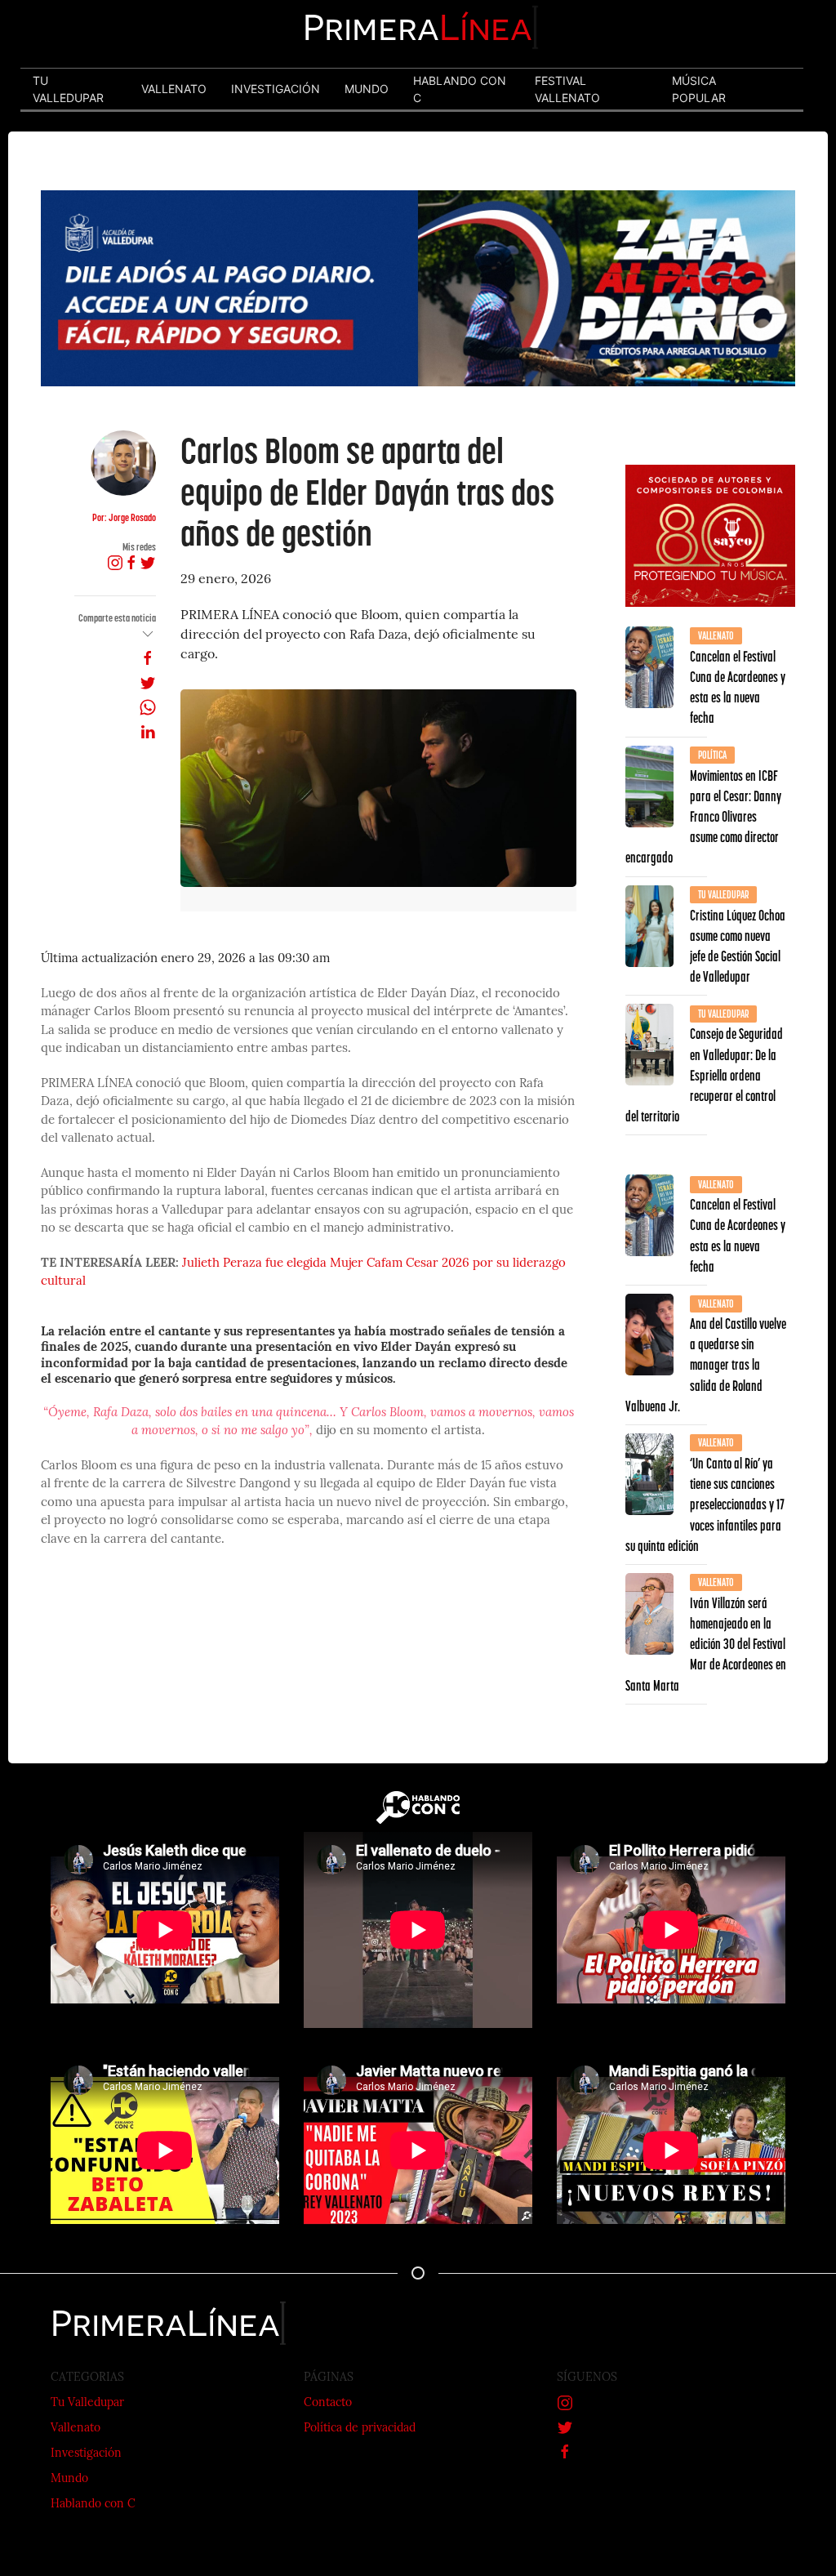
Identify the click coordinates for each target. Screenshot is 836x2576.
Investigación (86, 2454)
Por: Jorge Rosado (124, 517)
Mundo (69, 2479)
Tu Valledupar (87, 2403)
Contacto (328, 2403)
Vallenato (76, 2429)
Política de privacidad (360, 2429)
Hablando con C (93, 2505)
